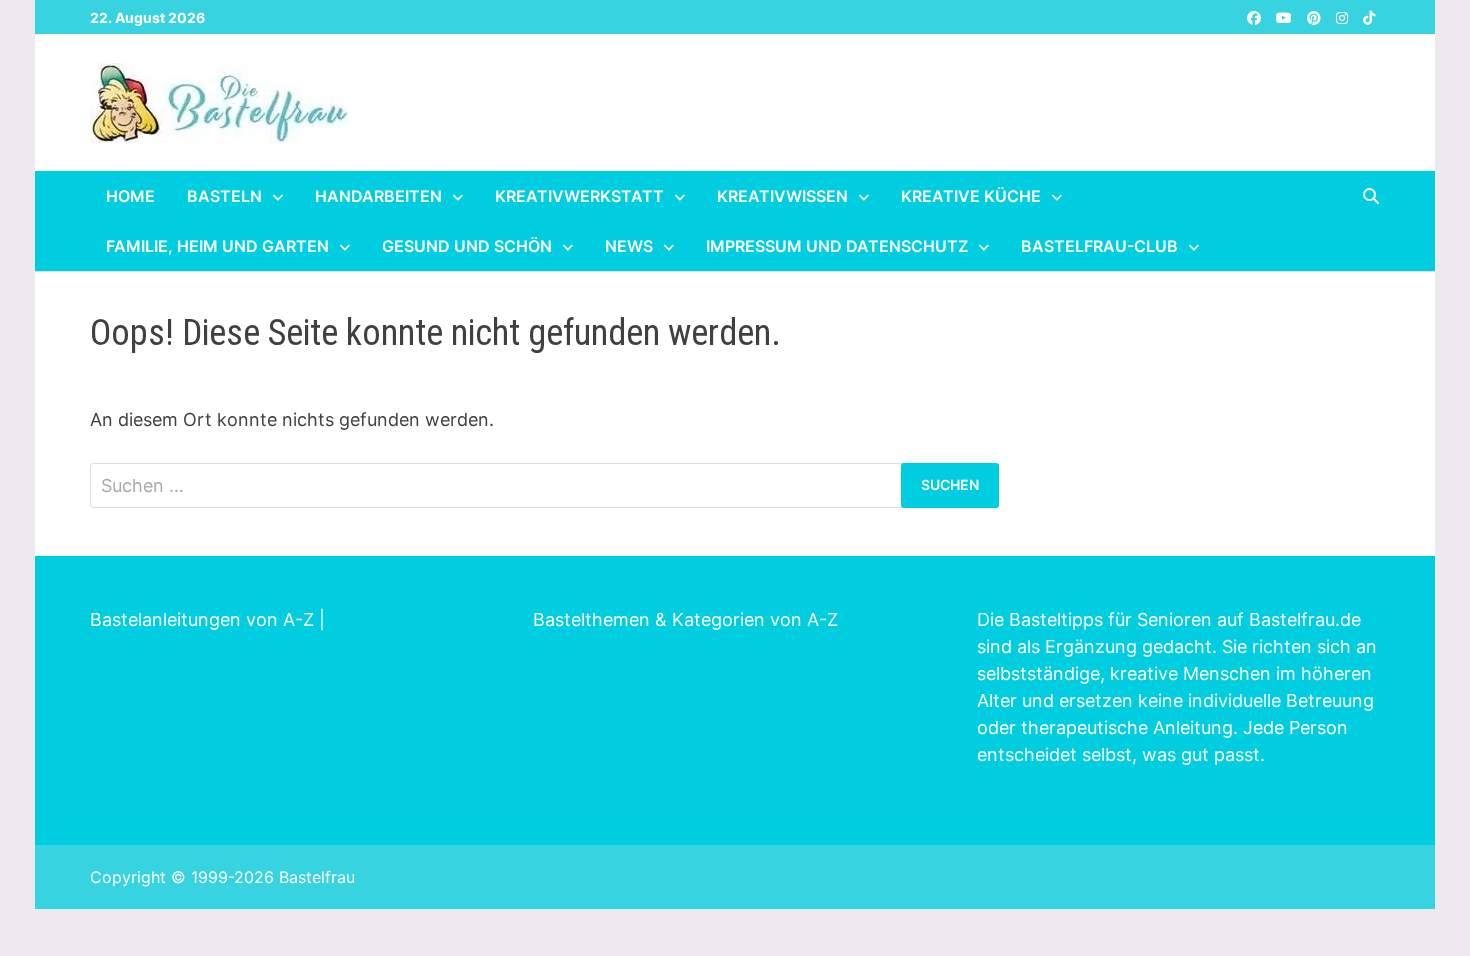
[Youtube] (1286, 16)
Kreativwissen (782, 196)
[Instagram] (1344, 16)
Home (130, 196)
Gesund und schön (467, 246)
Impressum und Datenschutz (837, 246)
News (629, 246)
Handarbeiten (378, 196)
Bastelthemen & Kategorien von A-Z (685, 619)
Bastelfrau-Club (1099, 246)
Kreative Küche (971, 196)
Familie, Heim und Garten (217, 246)
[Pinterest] (1316, 16)
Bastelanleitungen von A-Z (202, 619)
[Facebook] (1256, 16)
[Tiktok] (1369, 16)
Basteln (224, 196)
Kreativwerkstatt (579, 196)
